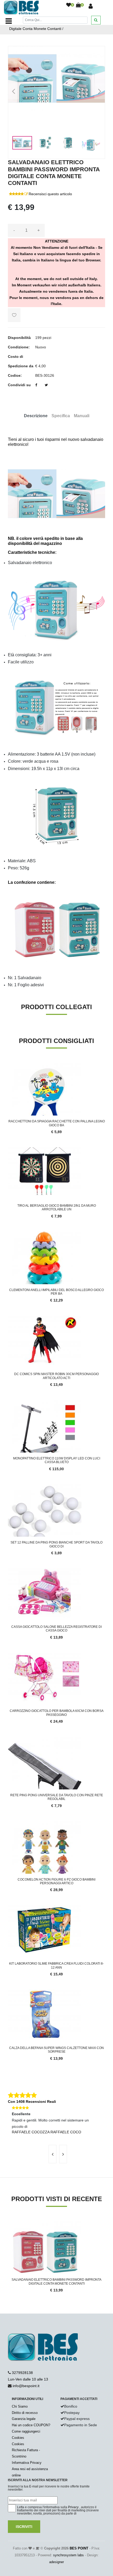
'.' (9, 2224)
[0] (69, 5)
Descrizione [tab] (36, 416)
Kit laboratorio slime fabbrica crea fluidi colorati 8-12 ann (56, 1965)
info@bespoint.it (26, 2386)
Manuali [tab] (82, 416)
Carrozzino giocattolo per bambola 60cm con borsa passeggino (57, 1713)
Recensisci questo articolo (50, 194)
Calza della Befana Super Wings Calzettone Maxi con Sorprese (56, 2050)
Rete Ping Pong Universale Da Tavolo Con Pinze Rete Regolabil (57, 1797)
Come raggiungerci (26, 2431)
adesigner (56, 2562)
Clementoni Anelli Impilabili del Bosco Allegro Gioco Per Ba (56, 1292)
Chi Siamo (20, 2406)
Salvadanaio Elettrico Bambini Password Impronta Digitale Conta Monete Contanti (56, 2281)
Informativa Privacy (27, 2463)
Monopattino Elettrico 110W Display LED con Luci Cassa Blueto (57, 1460)
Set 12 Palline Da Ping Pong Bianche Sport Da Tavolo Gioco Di (56, 1544)
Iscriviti (24, 2527)
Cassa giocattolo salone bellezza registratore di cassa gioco (56, 1629)
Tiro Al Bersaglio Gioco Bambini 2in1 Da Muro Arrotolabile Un (57, 1207)
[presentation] (53, 2154)
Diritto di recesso (25, 2413)
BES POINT (79, 2548)
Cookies (18, 2438)
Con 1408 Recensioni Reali (32, 2102)
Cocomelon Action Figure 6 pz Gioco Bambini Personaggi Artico (56, 1881)
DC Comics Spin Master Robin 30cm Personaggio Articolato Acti (56, 1376)
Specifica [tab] (61, 416)
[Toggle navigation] (9, 21)
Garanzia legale (24, 2419)
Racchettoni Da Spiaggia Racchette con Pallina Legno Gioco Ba (57, 1123)
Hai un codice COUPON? (31, 2425)
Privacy (73, 2507)
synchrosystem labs (68, 2555)
